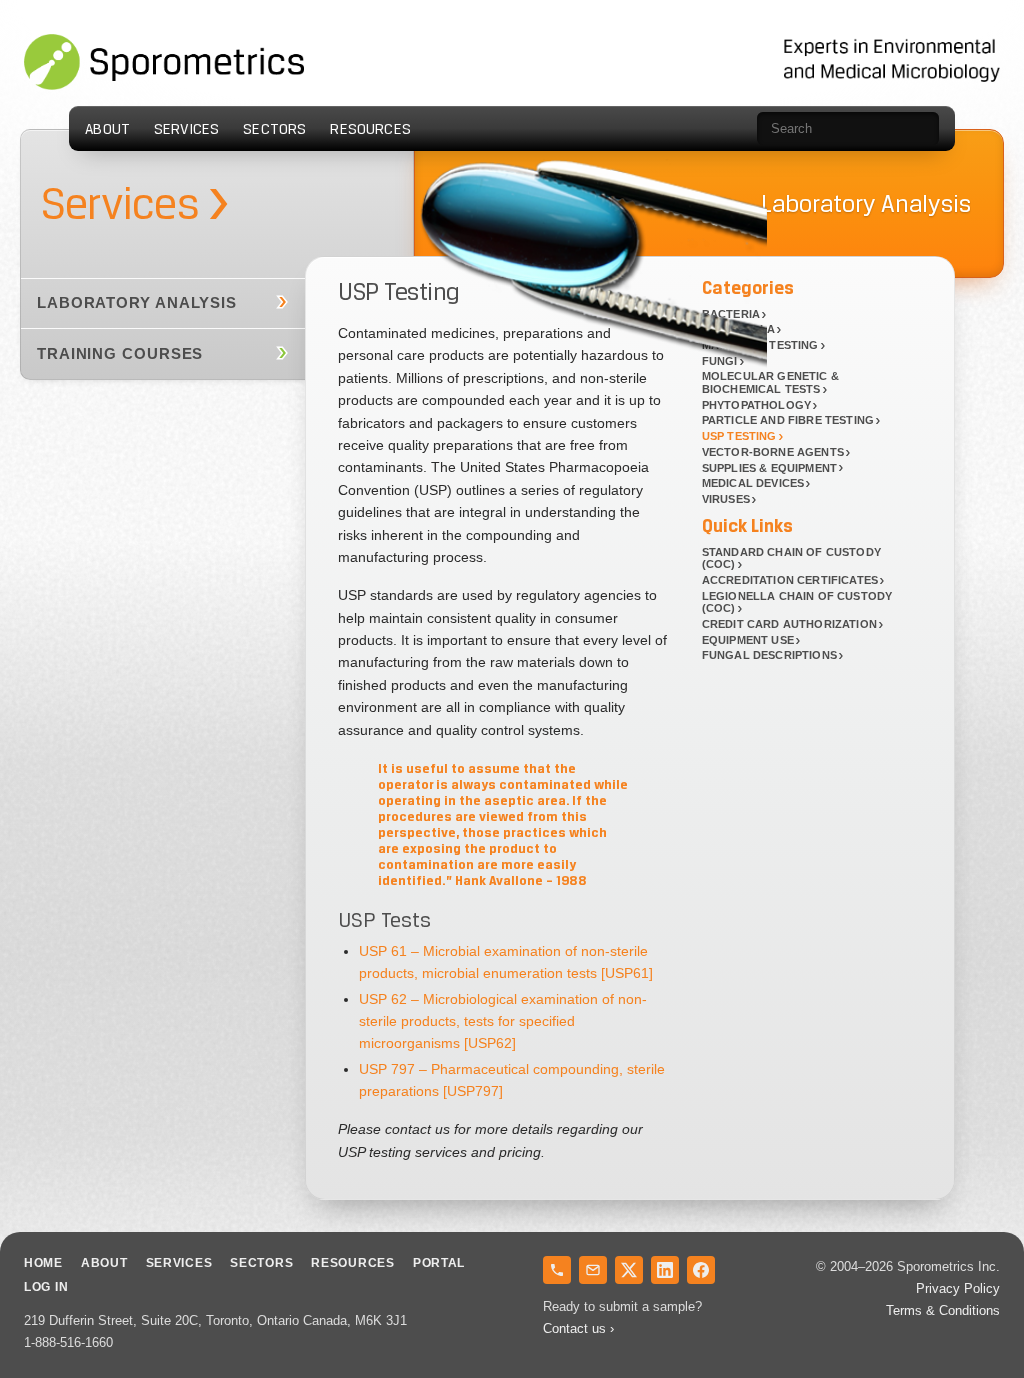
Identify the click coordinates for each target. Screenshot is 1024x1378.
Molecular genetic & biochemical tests (770, 382)
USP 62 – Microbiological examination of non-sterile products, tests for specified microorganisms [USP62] (503, 1021)
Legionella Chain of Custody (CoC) (797, 602)
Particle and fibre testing (788, 420)
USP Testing (739, 436)
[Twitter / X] (629, 1270)
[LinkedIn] (665, 1270)
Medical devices (753, 483)
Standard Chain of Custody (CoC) (791, 558)
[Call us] (557, 1270)
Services (186, 129)
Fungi (720, 361)
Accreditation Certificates (790, 580)
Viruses (726, 499)
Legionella (739, 329)
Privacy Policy (958, 1288)
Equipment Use (748, 640)
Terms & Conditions (943, 1310)
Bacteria (731, 314)
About (107, 129)
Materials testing (760, 345)
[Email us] (593, 1270)
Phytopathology (756, 405)
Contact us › (578, 1328)
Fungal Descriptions (769, 655)
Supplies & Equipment (769, 468)
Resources (370, 129)
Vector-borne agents (773, 452)
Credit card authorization (789, 624)
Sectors (274, 129)
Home (43, 1263)
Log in (46, 1287)
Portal (439, 1263)
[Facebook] (701, 1270)
